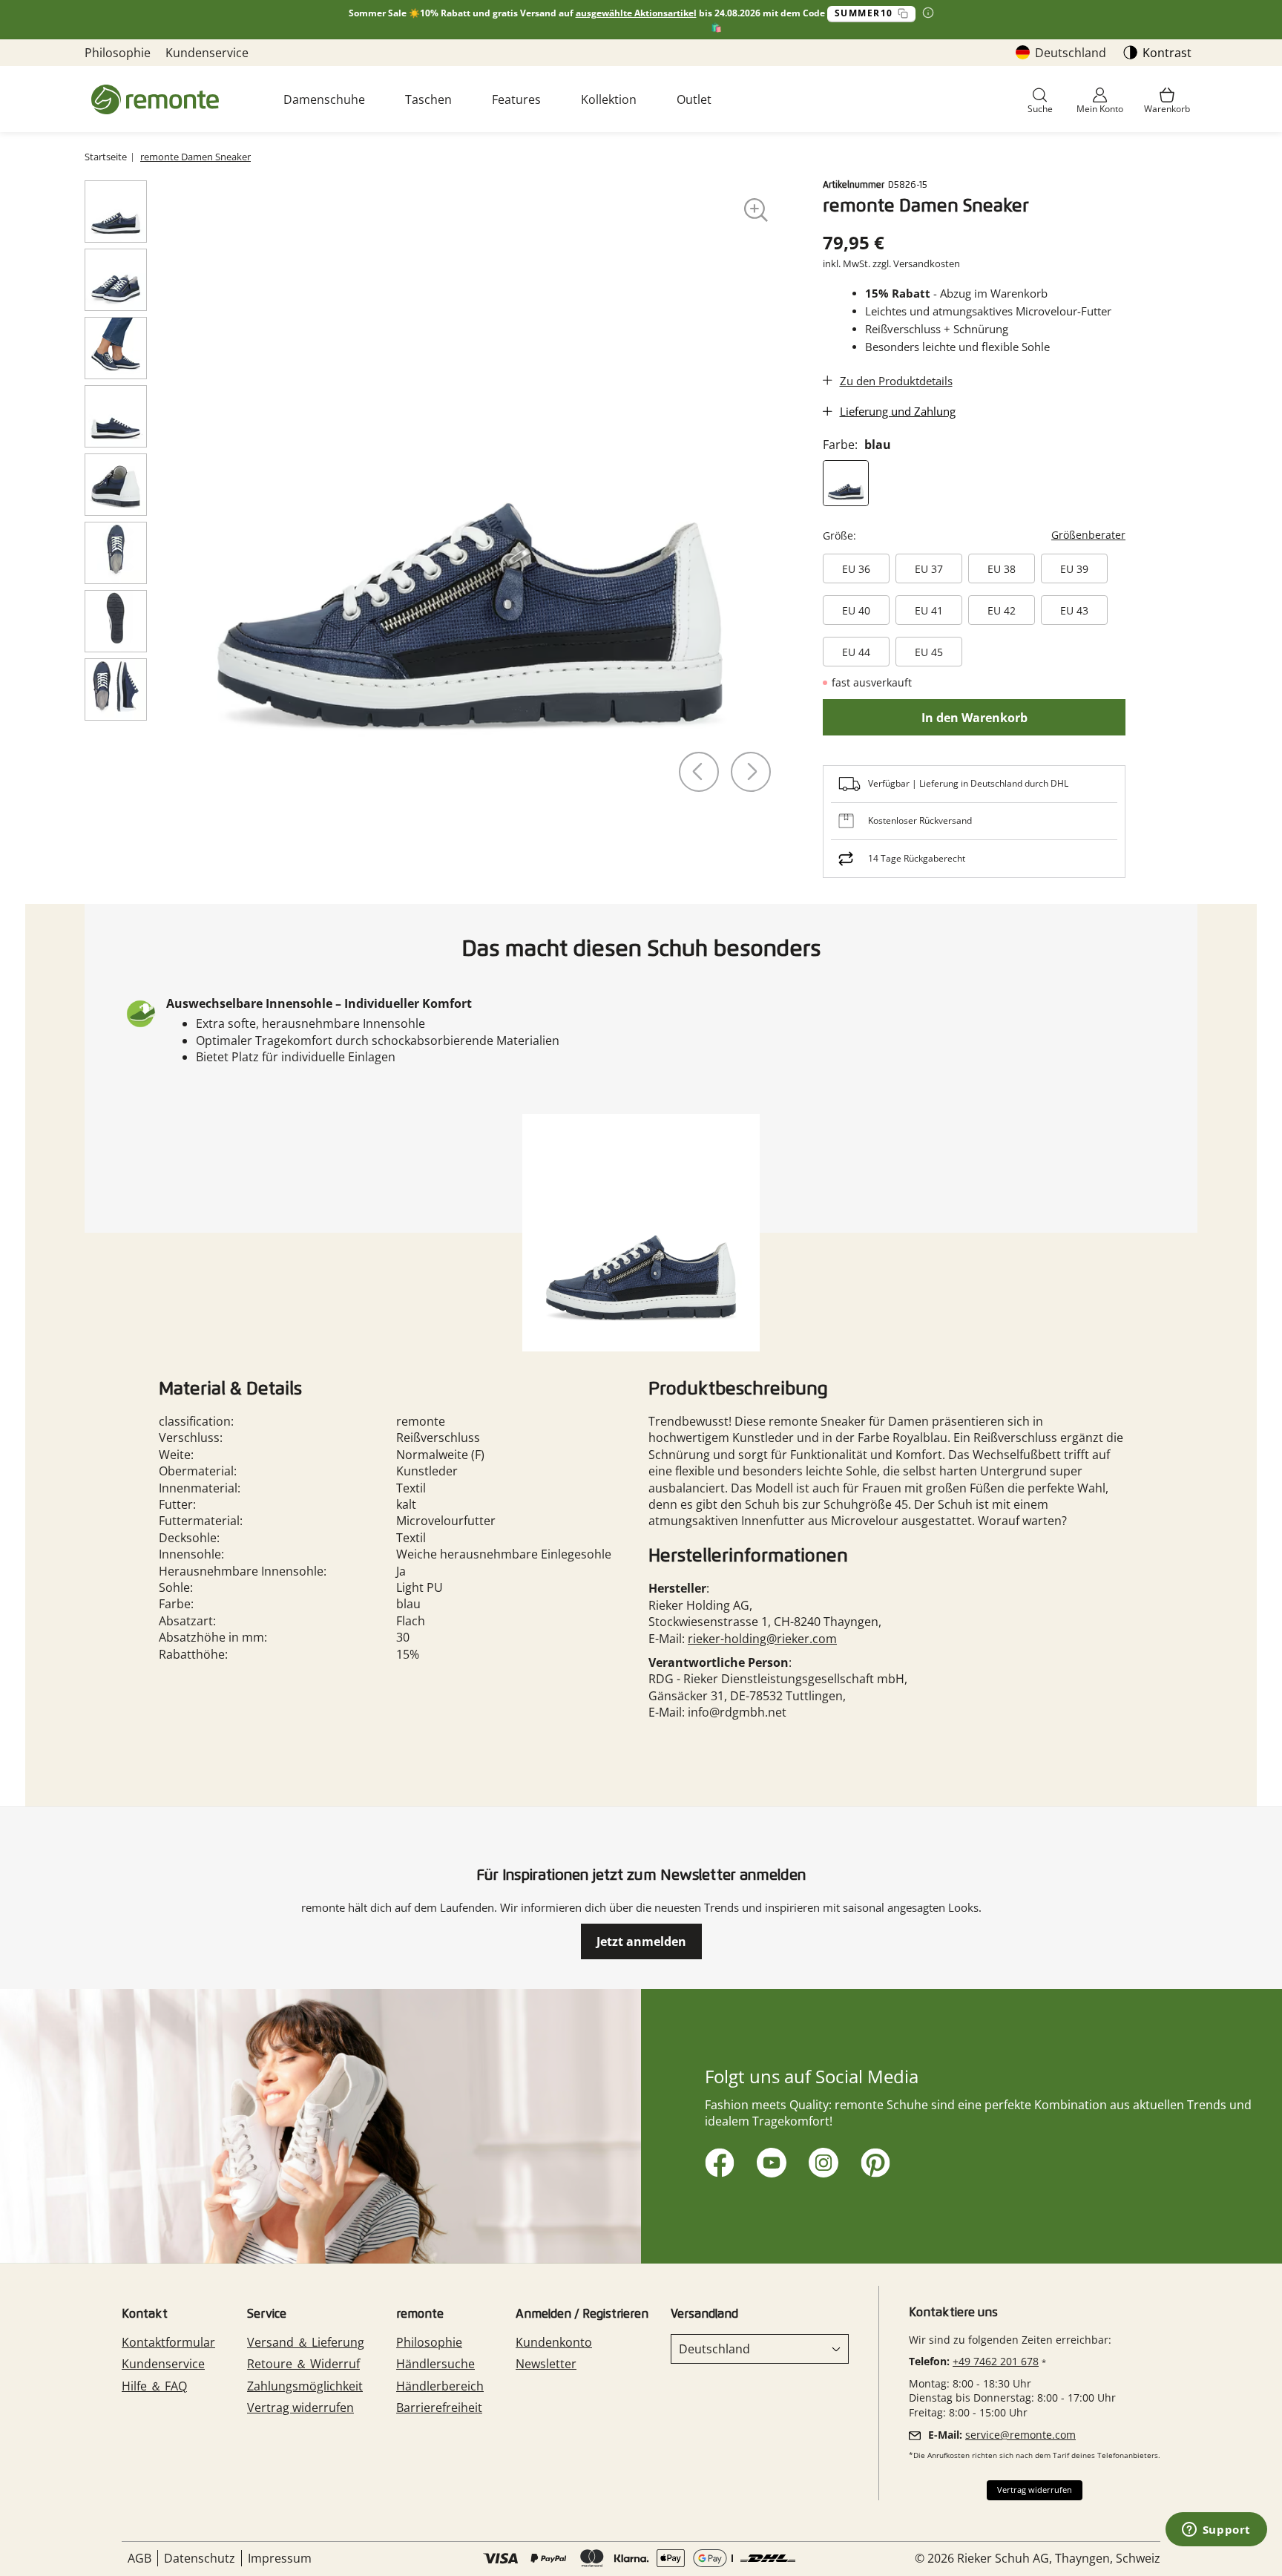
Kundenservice (207, 53)
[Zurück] (699, 772)
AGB (139, 2558)
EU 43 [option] (1074, 610)
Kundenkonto (554, 2342)
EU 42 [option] (1002, 610)
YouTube (769, 2160)
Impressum (280, 2558)
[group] (977, 595)
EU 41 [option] (929, 610)
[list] (470, 496)
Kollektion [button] (609, 99)
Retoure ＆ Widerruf (303, 2364)
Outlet (694, 99)
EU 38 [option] (1002, 569)
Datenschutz (200, 2558)
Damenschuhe (324, 99)
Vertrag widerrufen (300, 2408)
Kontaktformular (168, 2342)
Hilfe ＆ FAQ (154, 2386)
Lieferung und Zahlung (898, 411)
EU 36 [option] (856, 569)
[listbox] (974, 613)
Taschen (428, 99)
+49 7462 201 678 (996, 2361)
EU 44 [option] (856, 652)
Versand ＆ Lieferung (306, 2342)
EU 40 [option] (856, 610)
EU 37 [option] (929, 569)
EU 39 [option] (1074, 569)
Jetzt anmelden (641, 1941)
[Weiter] (751, 772)
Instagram (821, 2160)
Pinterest (873, 2160)
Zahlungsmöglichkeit (305, 2386)
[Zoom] (756, 210)
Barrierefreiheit (439, 2408)
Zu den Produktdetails (896, 381)
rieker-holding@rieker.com (762, 1639)
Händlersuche (435, 2364)
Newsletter (546, 2364)
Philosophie (118, 53)
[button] (1040, 101)
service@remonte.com (1020, 2435)
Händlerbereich (440, 2386)
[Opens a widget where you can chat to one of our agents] (1216, 2531)
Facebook (717, 2160)
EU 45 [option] (929, 652)
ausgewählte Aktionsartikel (636, 13)
